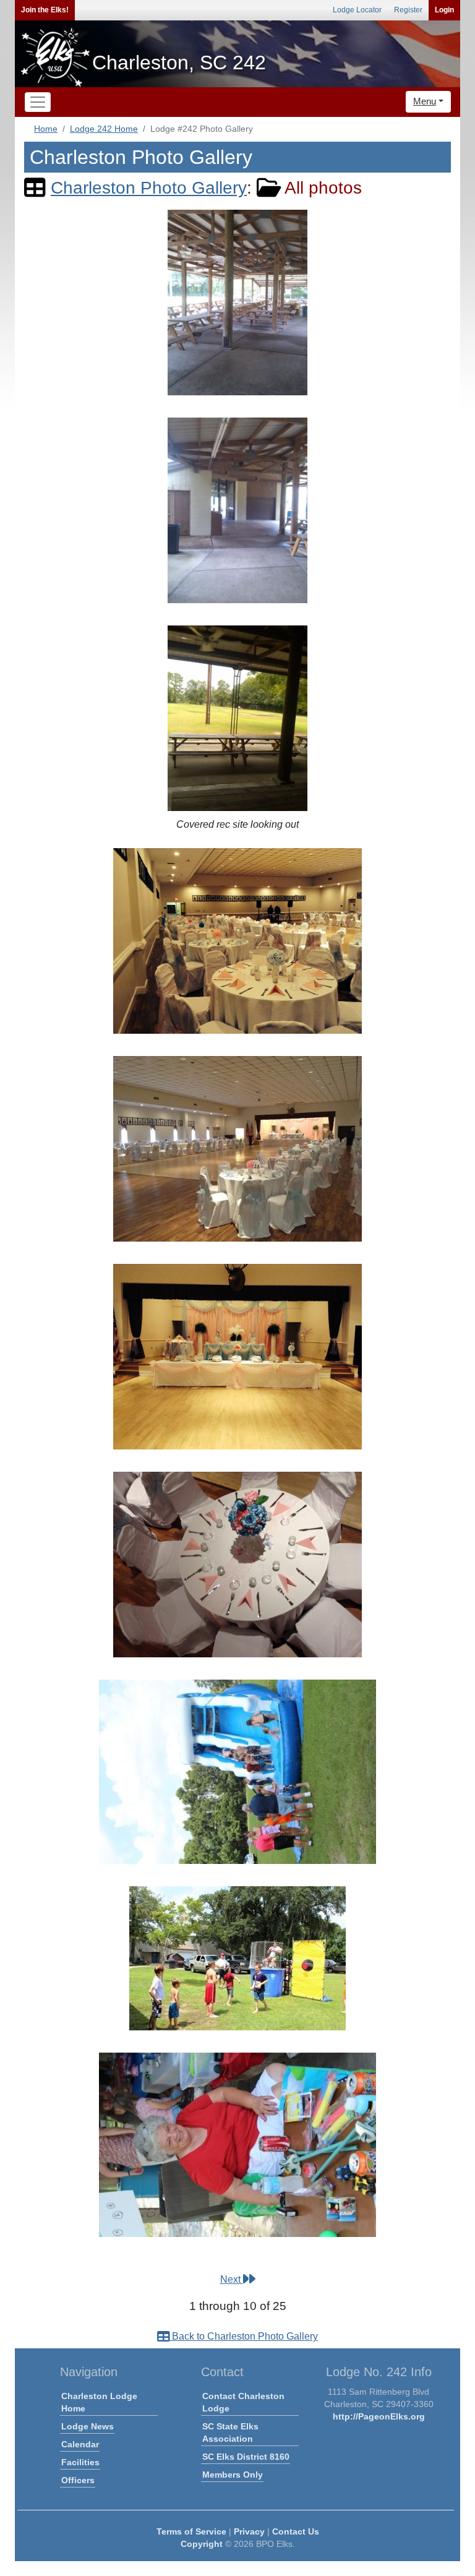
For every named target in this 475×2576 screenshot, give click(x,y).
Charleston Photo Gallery (149, 188)
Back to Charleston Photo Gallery (244, 2336)
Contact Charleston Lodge (243, 2402)
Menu (425, 101)
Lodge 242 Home (104, 129)
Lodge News (88, 2426)
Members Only (233, 2475)
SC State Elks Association (230, 2432)
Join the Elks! (45, 10)
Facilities (80, 2462)
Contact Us (296, 2531)
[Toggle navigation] (38, 102)
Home (46, 129)
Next (232, 2279)
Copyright (202, 2544)
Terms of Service (191, 2531)
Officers (78, 2480)
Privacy (249, 2531)
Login (444, 10)
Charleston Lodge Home (99, 2402)
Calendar (80, 2444)
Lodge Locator (357, 10)
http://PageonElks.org (379, 2416)
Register (408, 10)
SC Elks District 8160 (246, 2457)
